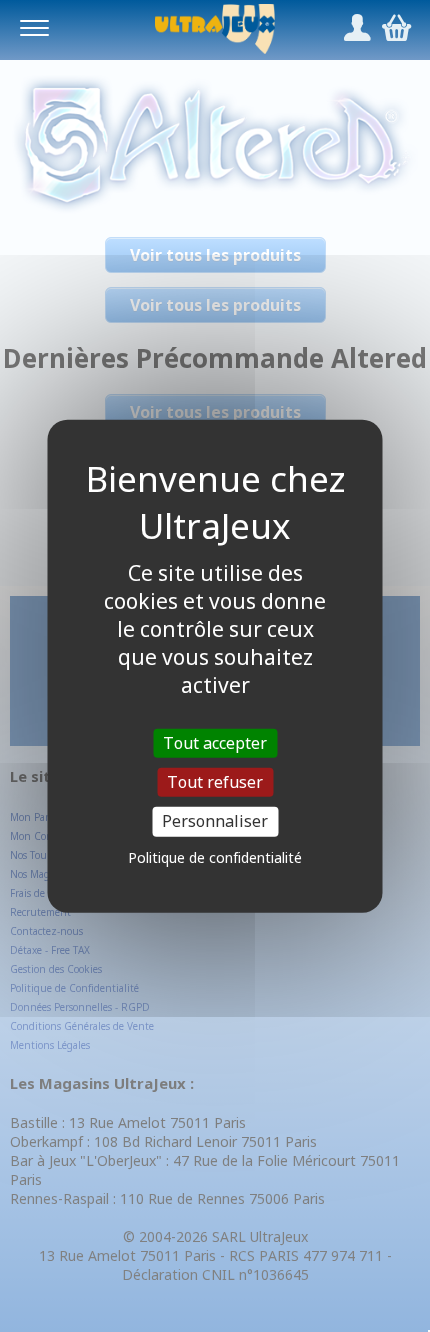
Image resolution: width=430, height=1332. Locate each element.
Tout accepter (215, 743)
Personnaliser (215, 821)
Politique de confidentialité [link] (215, 856)
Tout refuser (215, 782)
